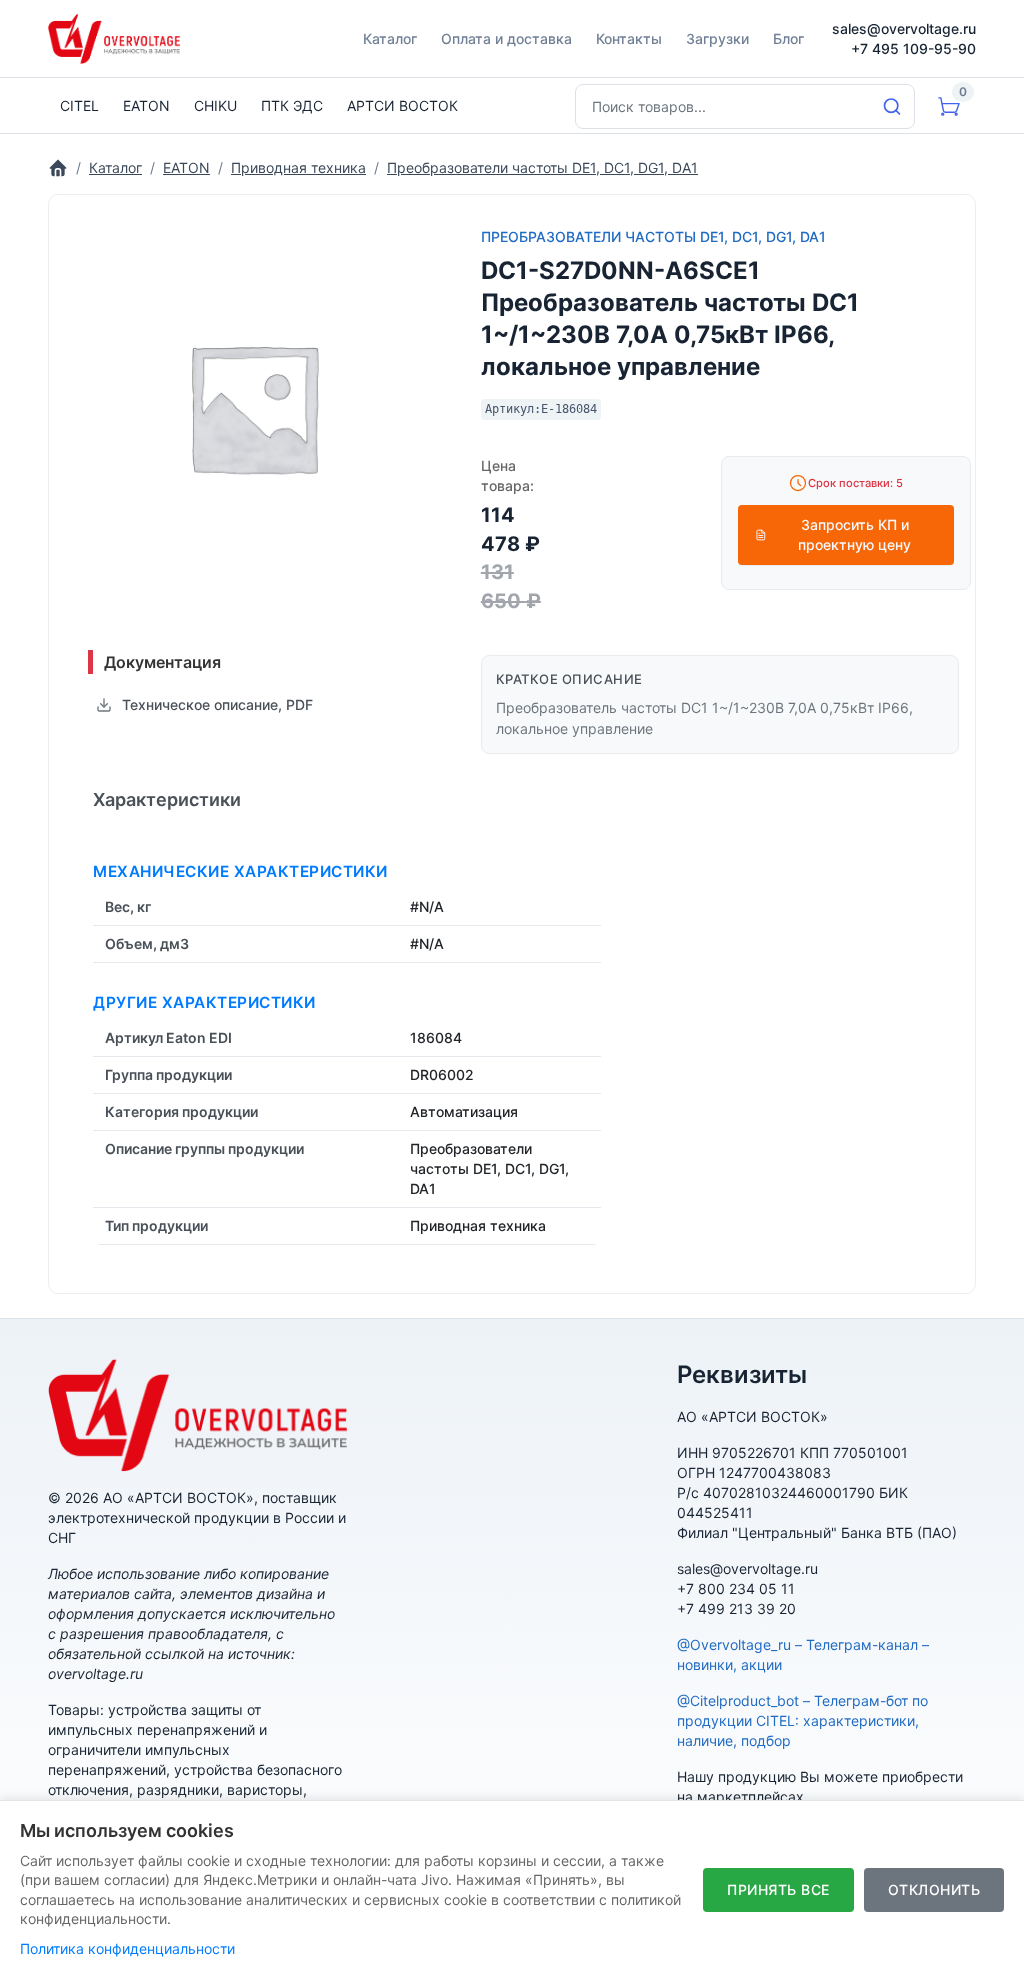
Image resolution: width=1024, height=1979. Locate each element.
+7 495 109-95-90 (913, 48)
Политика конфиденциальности (127, 1948)
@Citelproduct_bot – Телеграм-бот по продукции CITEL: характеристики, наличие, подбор (802, 1720)
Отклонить (934, 1889)
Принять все (778, 1889)
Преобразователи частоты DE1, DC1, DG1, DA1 (653, 236)
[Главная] (58, 167)
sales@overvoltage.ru (904, 28)
